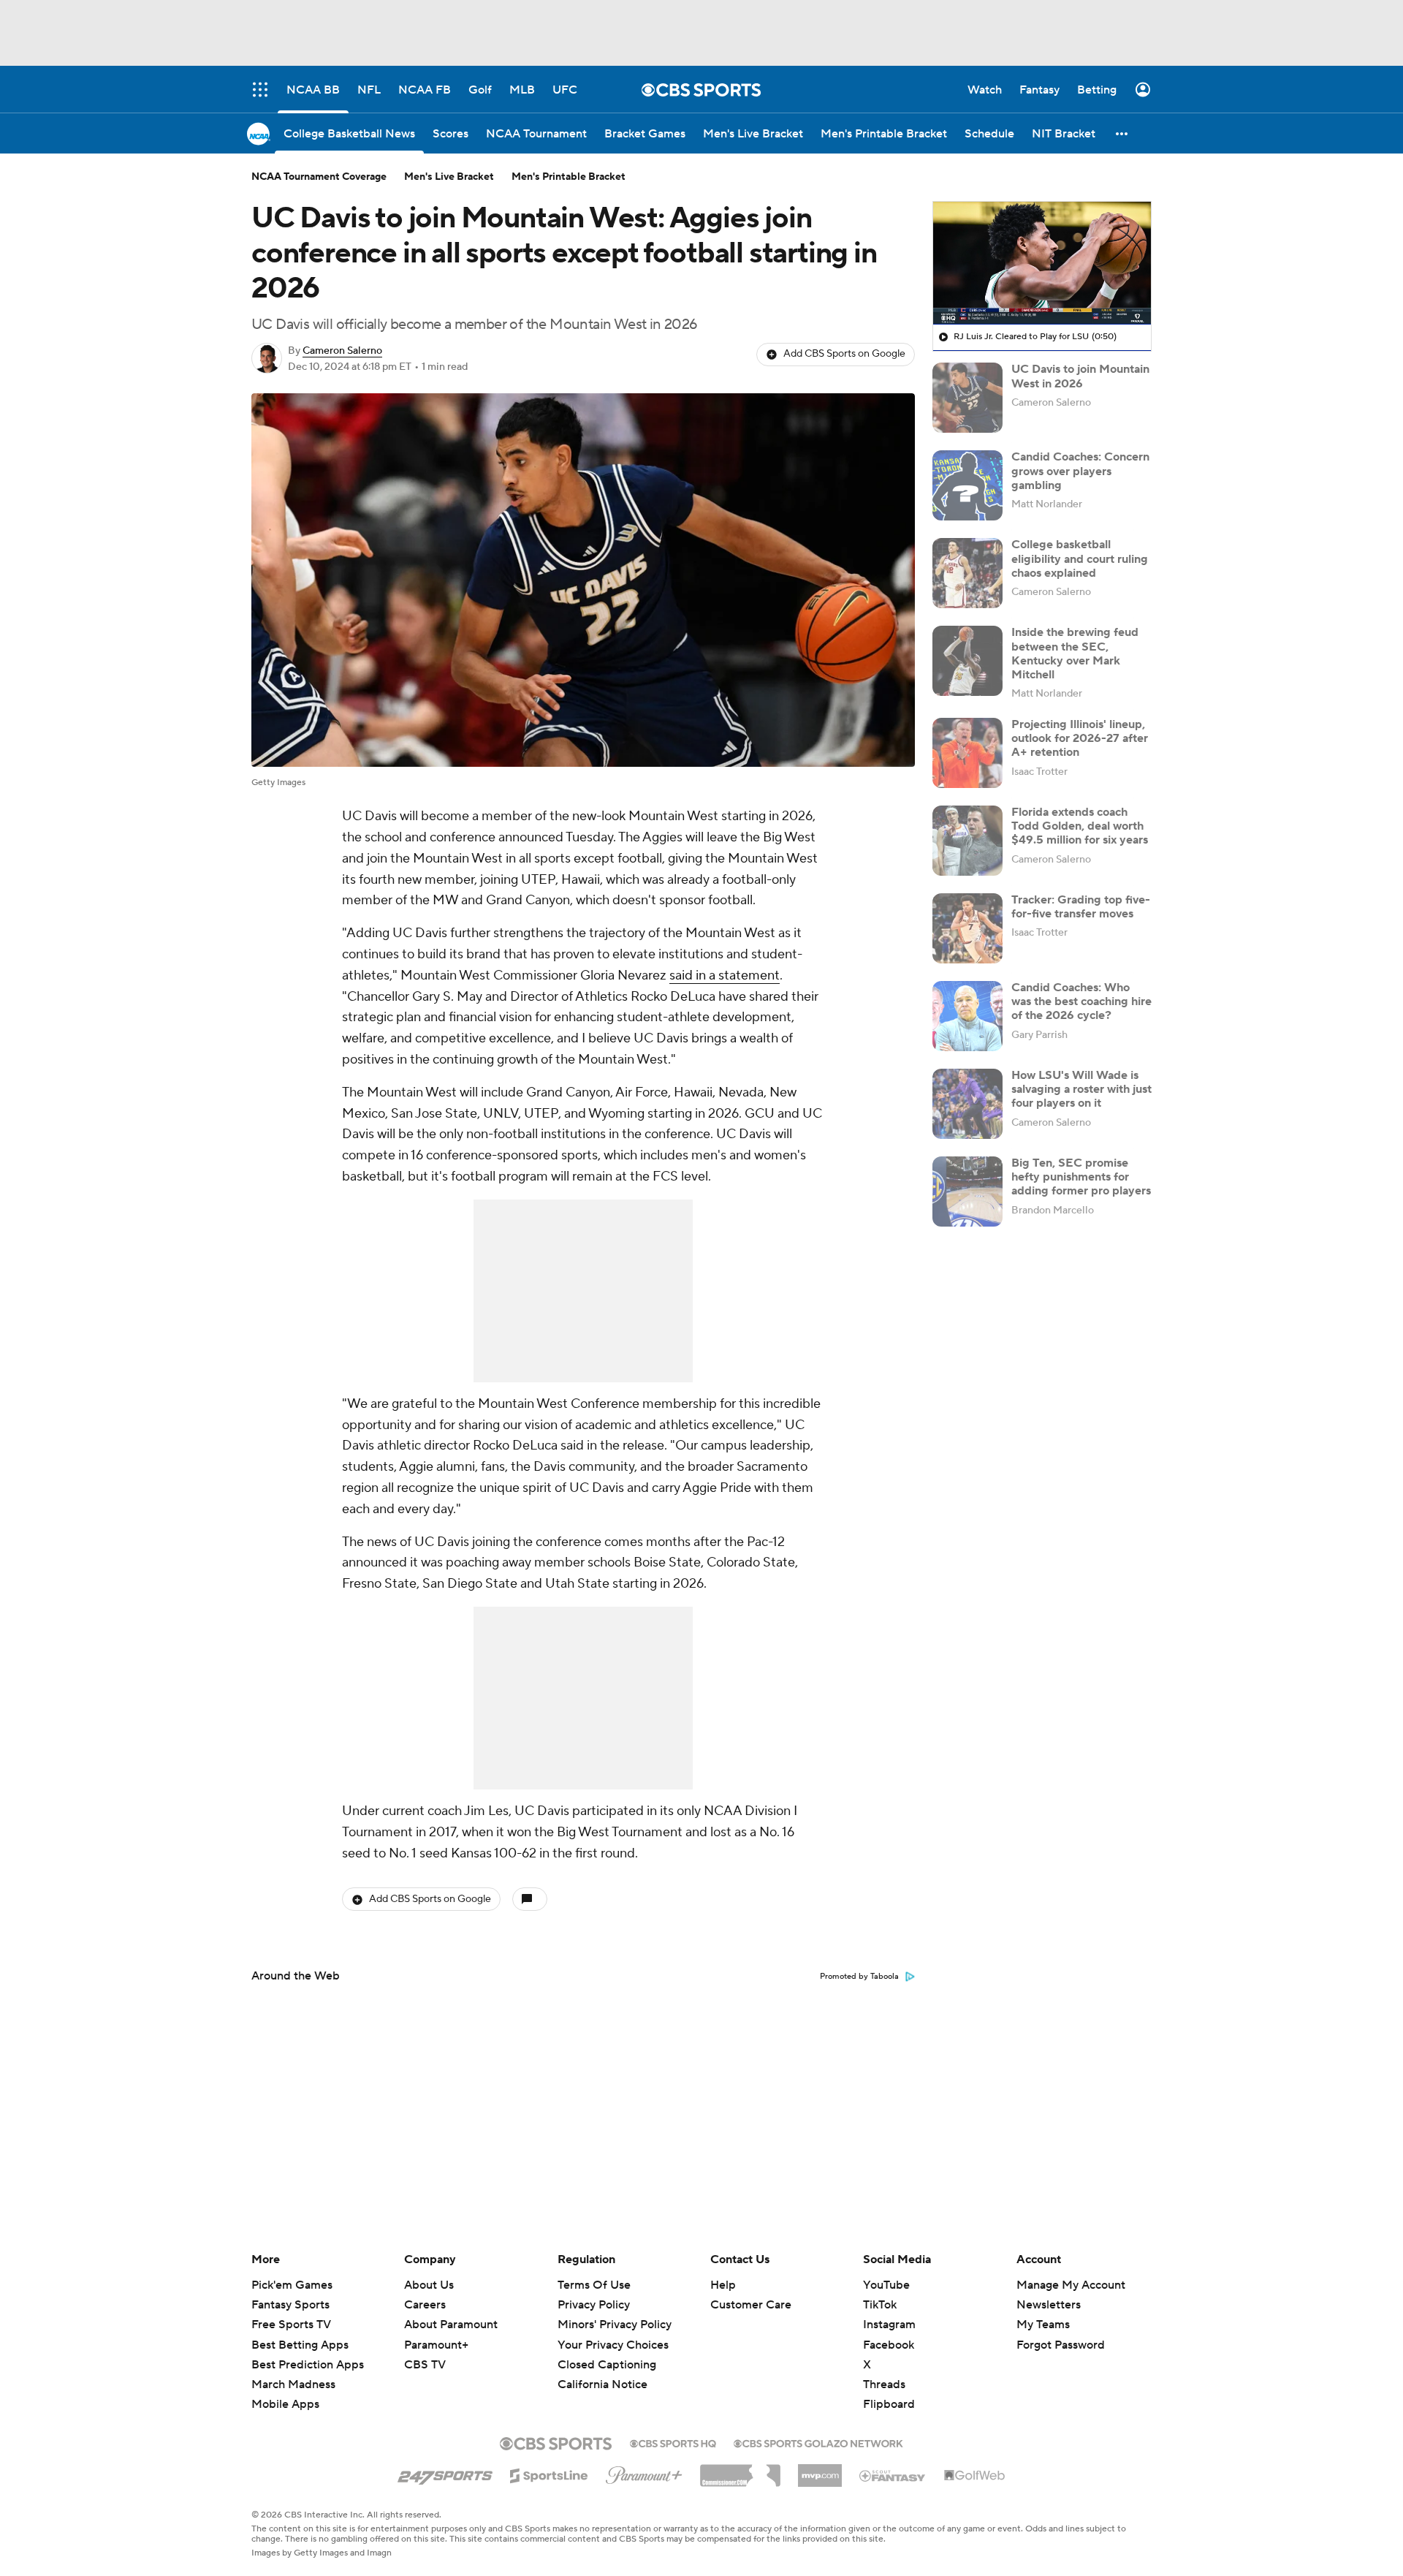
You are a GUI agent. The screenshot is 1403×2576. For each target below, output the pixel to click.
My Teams (1043, 2325)
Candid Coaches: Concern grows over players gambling (1080, 471)
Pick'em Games (292, 2285)
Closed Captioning (607, 2351)
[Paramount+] (644, 2472)
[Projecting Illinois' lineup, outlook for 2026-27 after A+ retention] (967, 753)
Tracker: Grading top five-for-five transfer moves (1081, 907)
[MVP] (820, 2470)
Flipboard (889, 2404)
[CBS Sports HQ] (673, 2442)
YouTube (886, 2285)
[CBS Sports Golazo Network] (818, 2442)
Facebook (889, 2345)
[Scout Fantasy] (893, 2475)
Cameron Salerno (342, 351)
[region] (1042, 263)
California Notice (602, 2371)
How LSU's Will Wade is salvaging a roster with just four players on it (1081, 1089)
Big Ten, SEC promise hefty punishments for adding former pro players (1081, 1177)
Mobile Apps (285, 2404)
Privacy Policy (594, 2305)
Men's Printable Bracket (569, 177)
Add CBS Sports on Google (844, 354)
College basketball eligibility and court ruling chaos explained (1080, 558)
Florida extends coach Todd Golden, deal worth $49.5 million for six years (1080, 826)
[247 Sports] (445, 2473)
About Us (429, 2285)
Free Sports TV (291, 2325)
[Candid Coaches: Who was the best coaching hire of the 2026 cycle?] (967, 1016)
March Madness (293, 2384)
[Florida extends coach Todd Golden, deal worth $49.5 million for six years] (967, 841)
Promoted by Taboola (859, 1977)
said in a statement (725, 976)
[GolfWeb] (975, 2476)
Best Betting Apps (300, 2345)
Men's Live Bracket (449, 177)
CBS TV (425, 2365)
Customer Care (751, 2305)
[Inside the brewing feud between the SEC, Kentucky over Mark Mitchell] (967, 661)
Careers (425, 2305)
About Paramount (451, 2325)
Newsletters (1049, 2305)
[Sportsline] (549, 2474)
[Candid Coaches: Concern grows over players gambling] (967, 485)
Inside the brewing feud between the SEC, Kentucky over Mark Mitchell (1075, 654)
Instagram (889, 2325)
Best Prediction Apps (308, 2365)
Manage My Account (1071, 2285)
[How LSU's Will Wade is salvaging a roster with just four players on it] (967, 1104)
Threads (884, 2384)
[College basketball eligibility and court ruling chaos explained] (967, 573)
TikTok (880, 2305)
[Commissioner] (740, 2470)
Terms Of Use (594, 2285)
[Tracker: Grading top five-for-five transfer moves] (967, 928)
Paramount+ (436, 2345)
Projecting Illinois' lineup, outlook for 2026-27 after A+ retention (1080, 738)
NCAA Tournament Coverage (319, 177)
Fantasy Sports (290, 2305)
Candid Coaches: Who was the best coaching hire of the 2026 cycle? (1081, 1001)
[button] (1122, 133)
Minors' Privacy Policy (615, 2325)
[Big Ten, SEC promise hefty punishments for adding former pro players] (967, 1192)
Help (723, 2285)
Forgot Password (1061, 2345)
